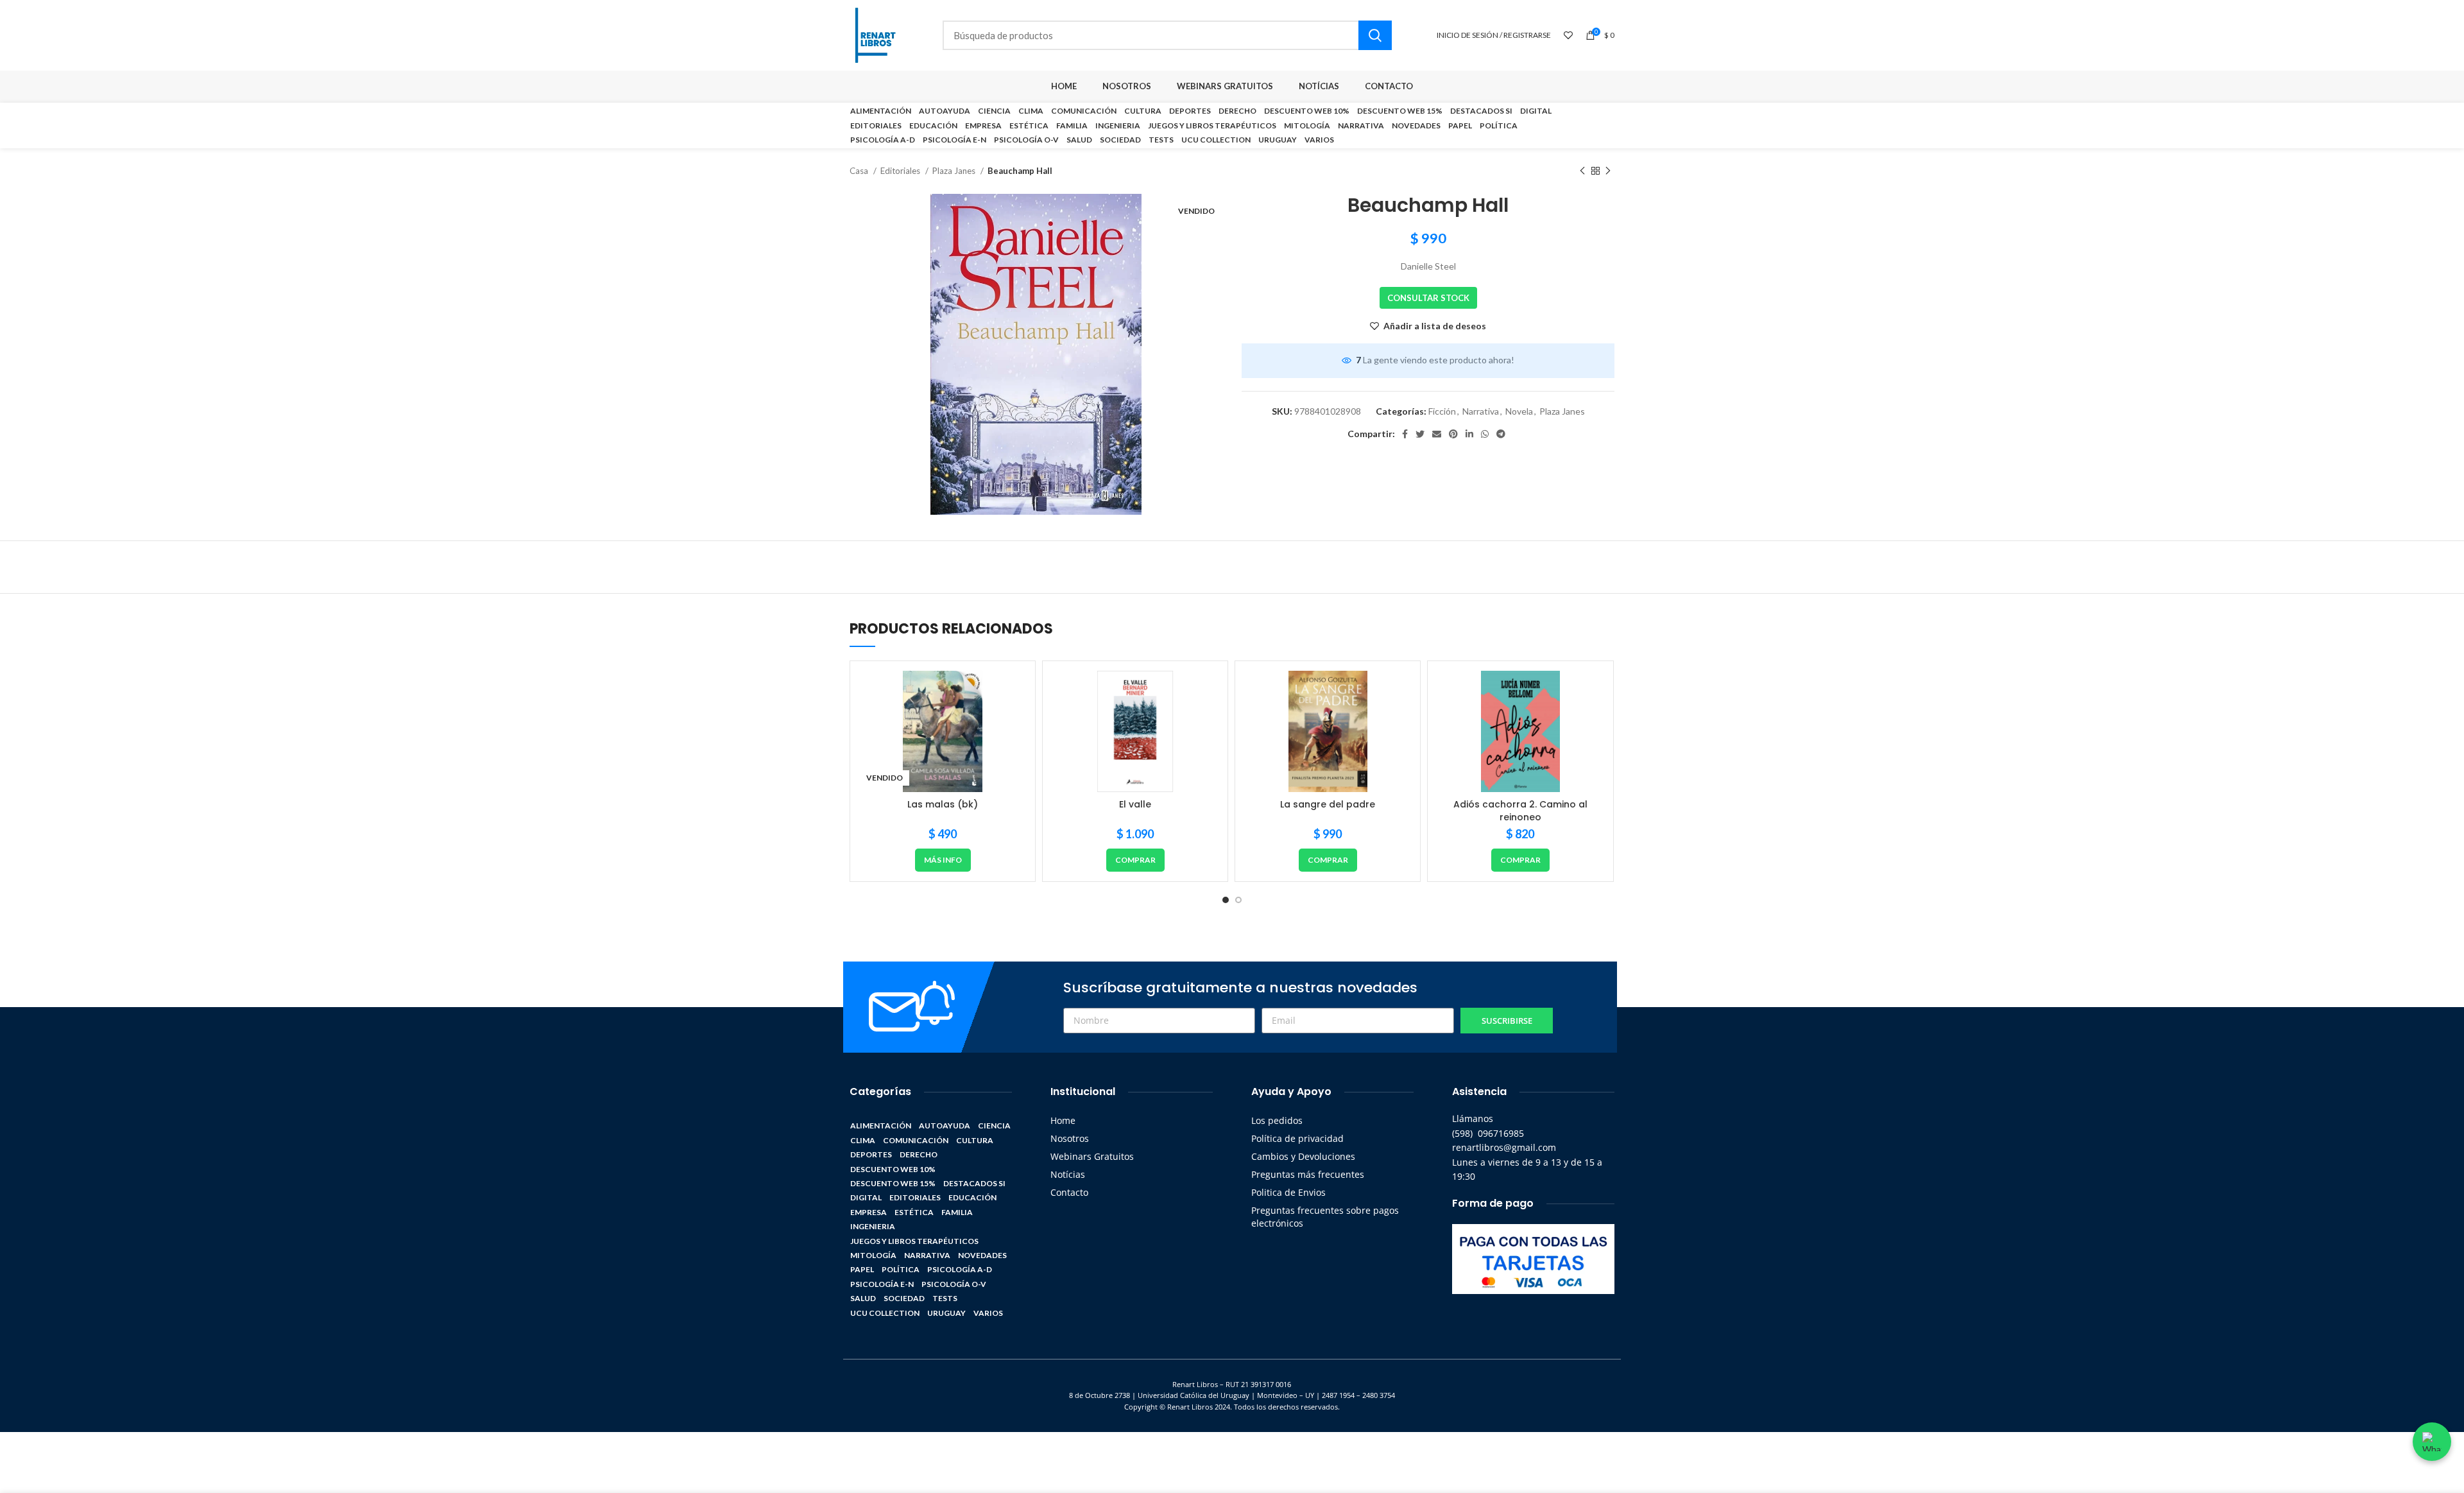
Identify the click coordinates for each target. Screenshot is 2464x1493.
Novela (1519, 411)
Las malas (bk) (943, 804)
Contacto (1069, 1192)
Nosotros (1070, 1138)
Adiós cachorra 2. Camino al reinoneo (1520, 811)
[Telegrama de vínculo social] (1501, 434)
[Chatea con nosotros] (2432, 1442)
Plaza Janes (955, 171)
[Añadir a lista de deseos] (1016, 692)
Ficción (1442, 411)
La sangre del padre (1328, 804)
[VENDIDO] (943, 731)
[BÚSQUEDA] (1375, 35)
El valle (1135, 804)
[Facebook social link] (1405, 434)
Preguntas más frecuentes (1308, 1174)
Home (1063, 1120)
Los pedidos (1277, 1120)
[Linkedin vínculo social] (1469, 434)
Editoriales (901, 171)
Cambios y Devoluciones (1303, 1156)
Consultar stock (1428, 298)
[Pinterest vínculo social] (1453, 434)
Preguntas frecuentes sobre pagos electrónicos (1325, 1217)
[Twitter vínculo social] (1420, 434)
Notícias (1068, 1174)
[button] (1135, 860)
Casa (860, 171)
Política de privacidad (1297, 1138)
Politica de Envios (1288, 1192)
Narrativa (1481, 411)
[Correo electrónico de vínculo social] (1437, 434)
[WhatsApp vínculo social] (1485, 434)
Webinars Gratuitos (1092, 1156)
